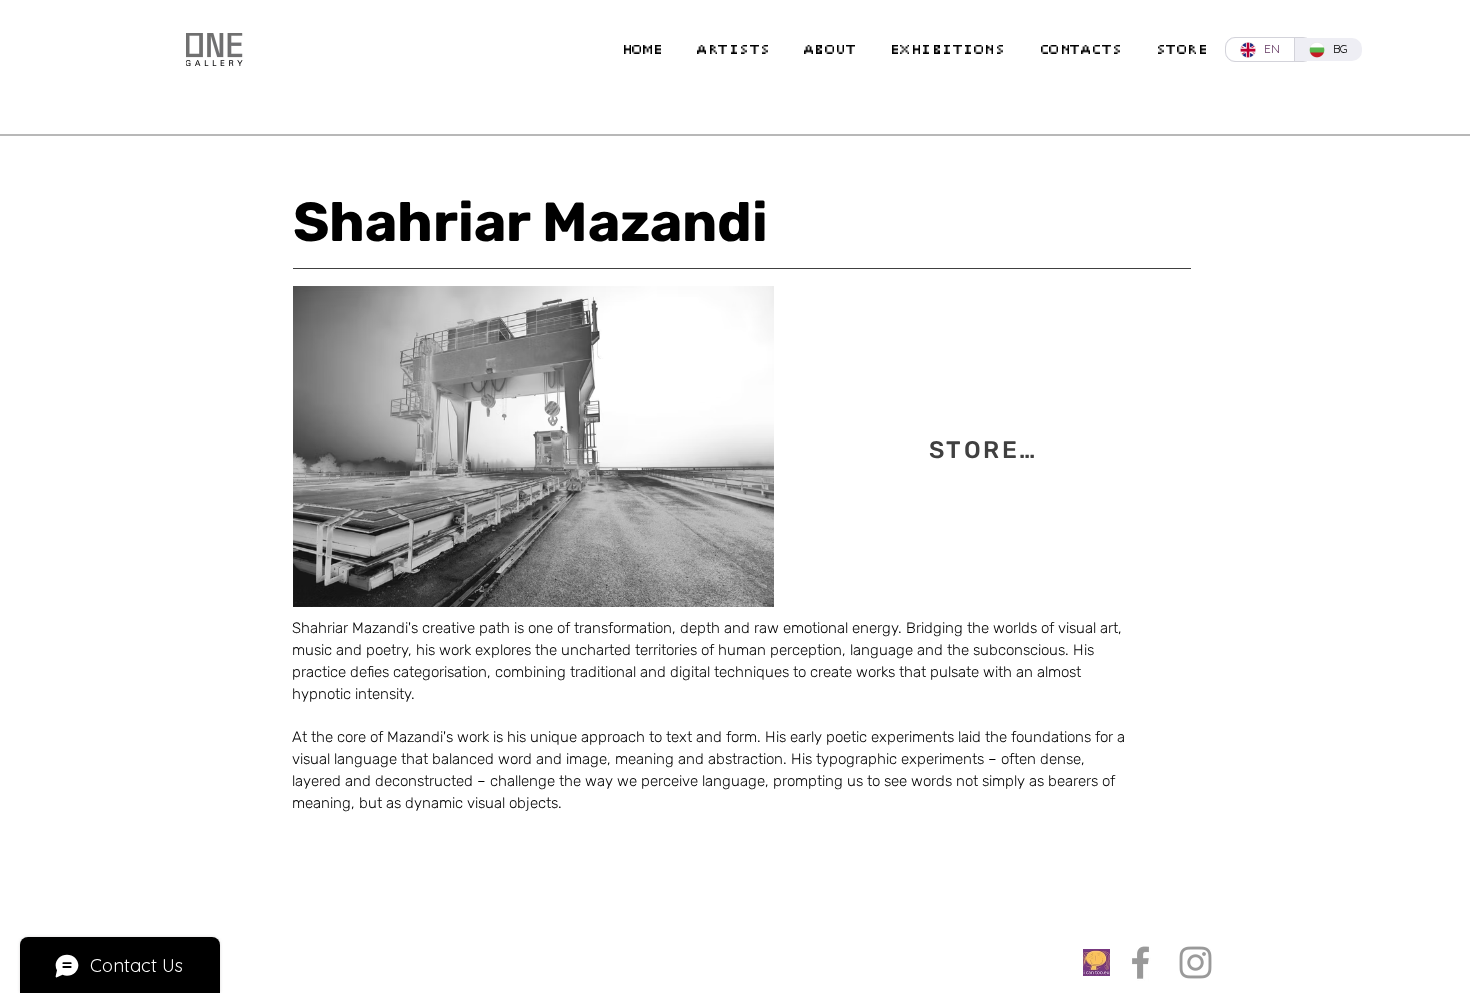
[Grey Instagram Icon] (1195, 962)
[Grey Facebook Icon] (1140, 962)
